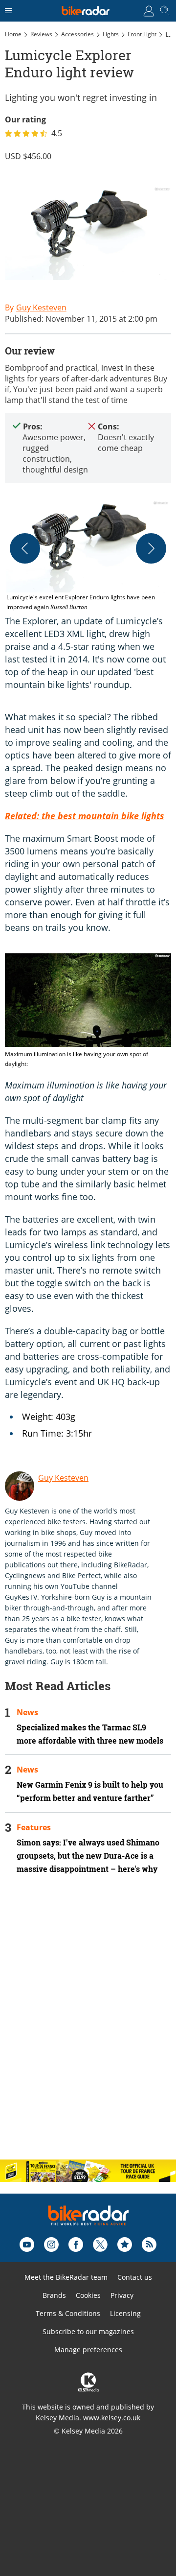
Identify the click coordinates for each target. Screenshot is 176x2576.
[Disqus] (88, 2025)
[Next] (151, 548)
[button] (88, 556)
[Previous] (25, 548)
